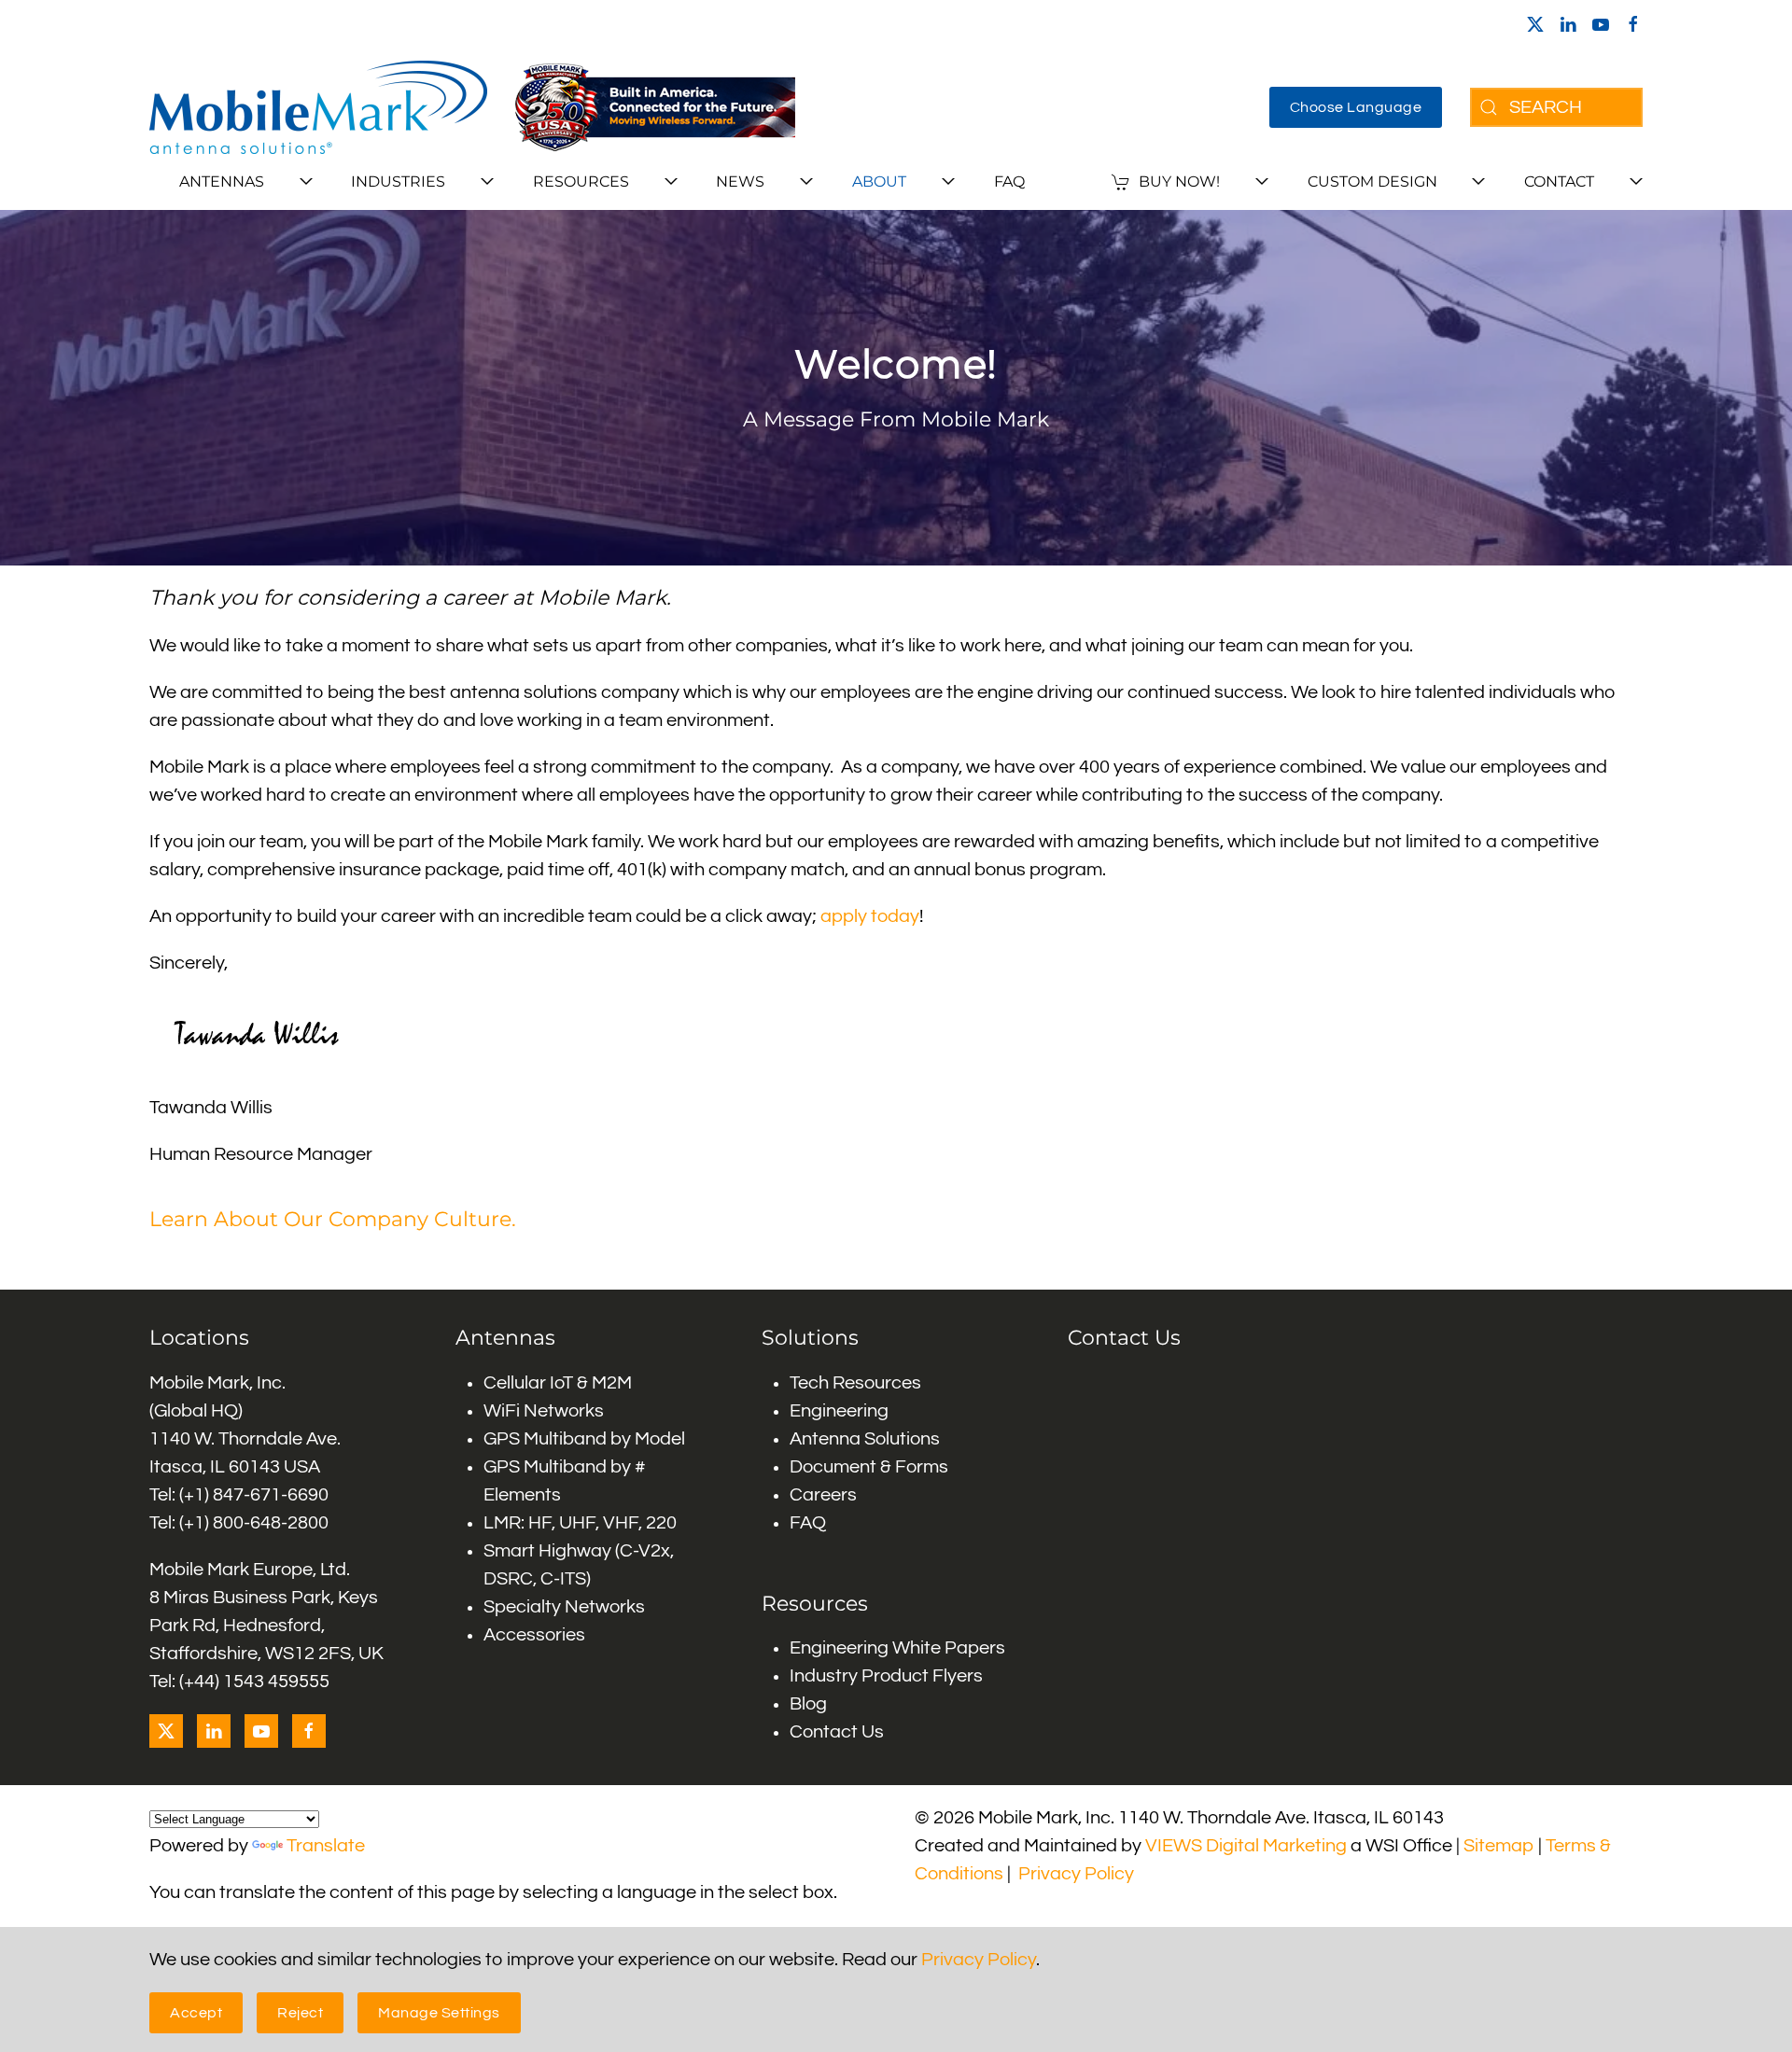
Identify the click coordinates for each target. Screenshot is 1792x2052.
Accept (196, 2013)
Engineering (839, 1411)
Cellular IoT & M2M (558, 1383)
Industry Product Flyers (886, 1676)
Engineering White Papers (897, 1648)
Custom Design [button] (1372, 181)
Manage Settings (439, 2013)
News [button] (740, 181)
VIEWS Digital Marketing (1246, 1846)
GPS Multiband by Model (584, 1439)
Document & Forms (869, 1467)
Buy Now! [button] (1179, 181)
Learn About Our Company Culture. (333, 1219)
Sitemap (1499, 1846)
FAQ (1009, 181)
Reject (300, 2013)
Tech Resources (855, 1383)
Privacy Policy (1076, 1874)
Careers (823, 1495)
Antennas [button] (222, 181)
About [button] (879, 181)
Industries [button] (398, 181)
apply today (870, 916)
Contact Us (837, 1732)
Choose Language (1356, 107)
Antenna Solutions (865, 1439)
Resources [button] (581, 181)
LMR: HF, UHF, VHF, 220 (580, 1523)
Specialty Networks (564, 1607)
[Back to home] (318, 107)
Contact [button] (1559, 181)
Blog (808, 1704)
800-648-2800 (271, 1523)
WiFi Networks (544, 1411)
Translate (326, 1846)
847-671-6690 (271, 1495)
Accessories (534, 1635)
